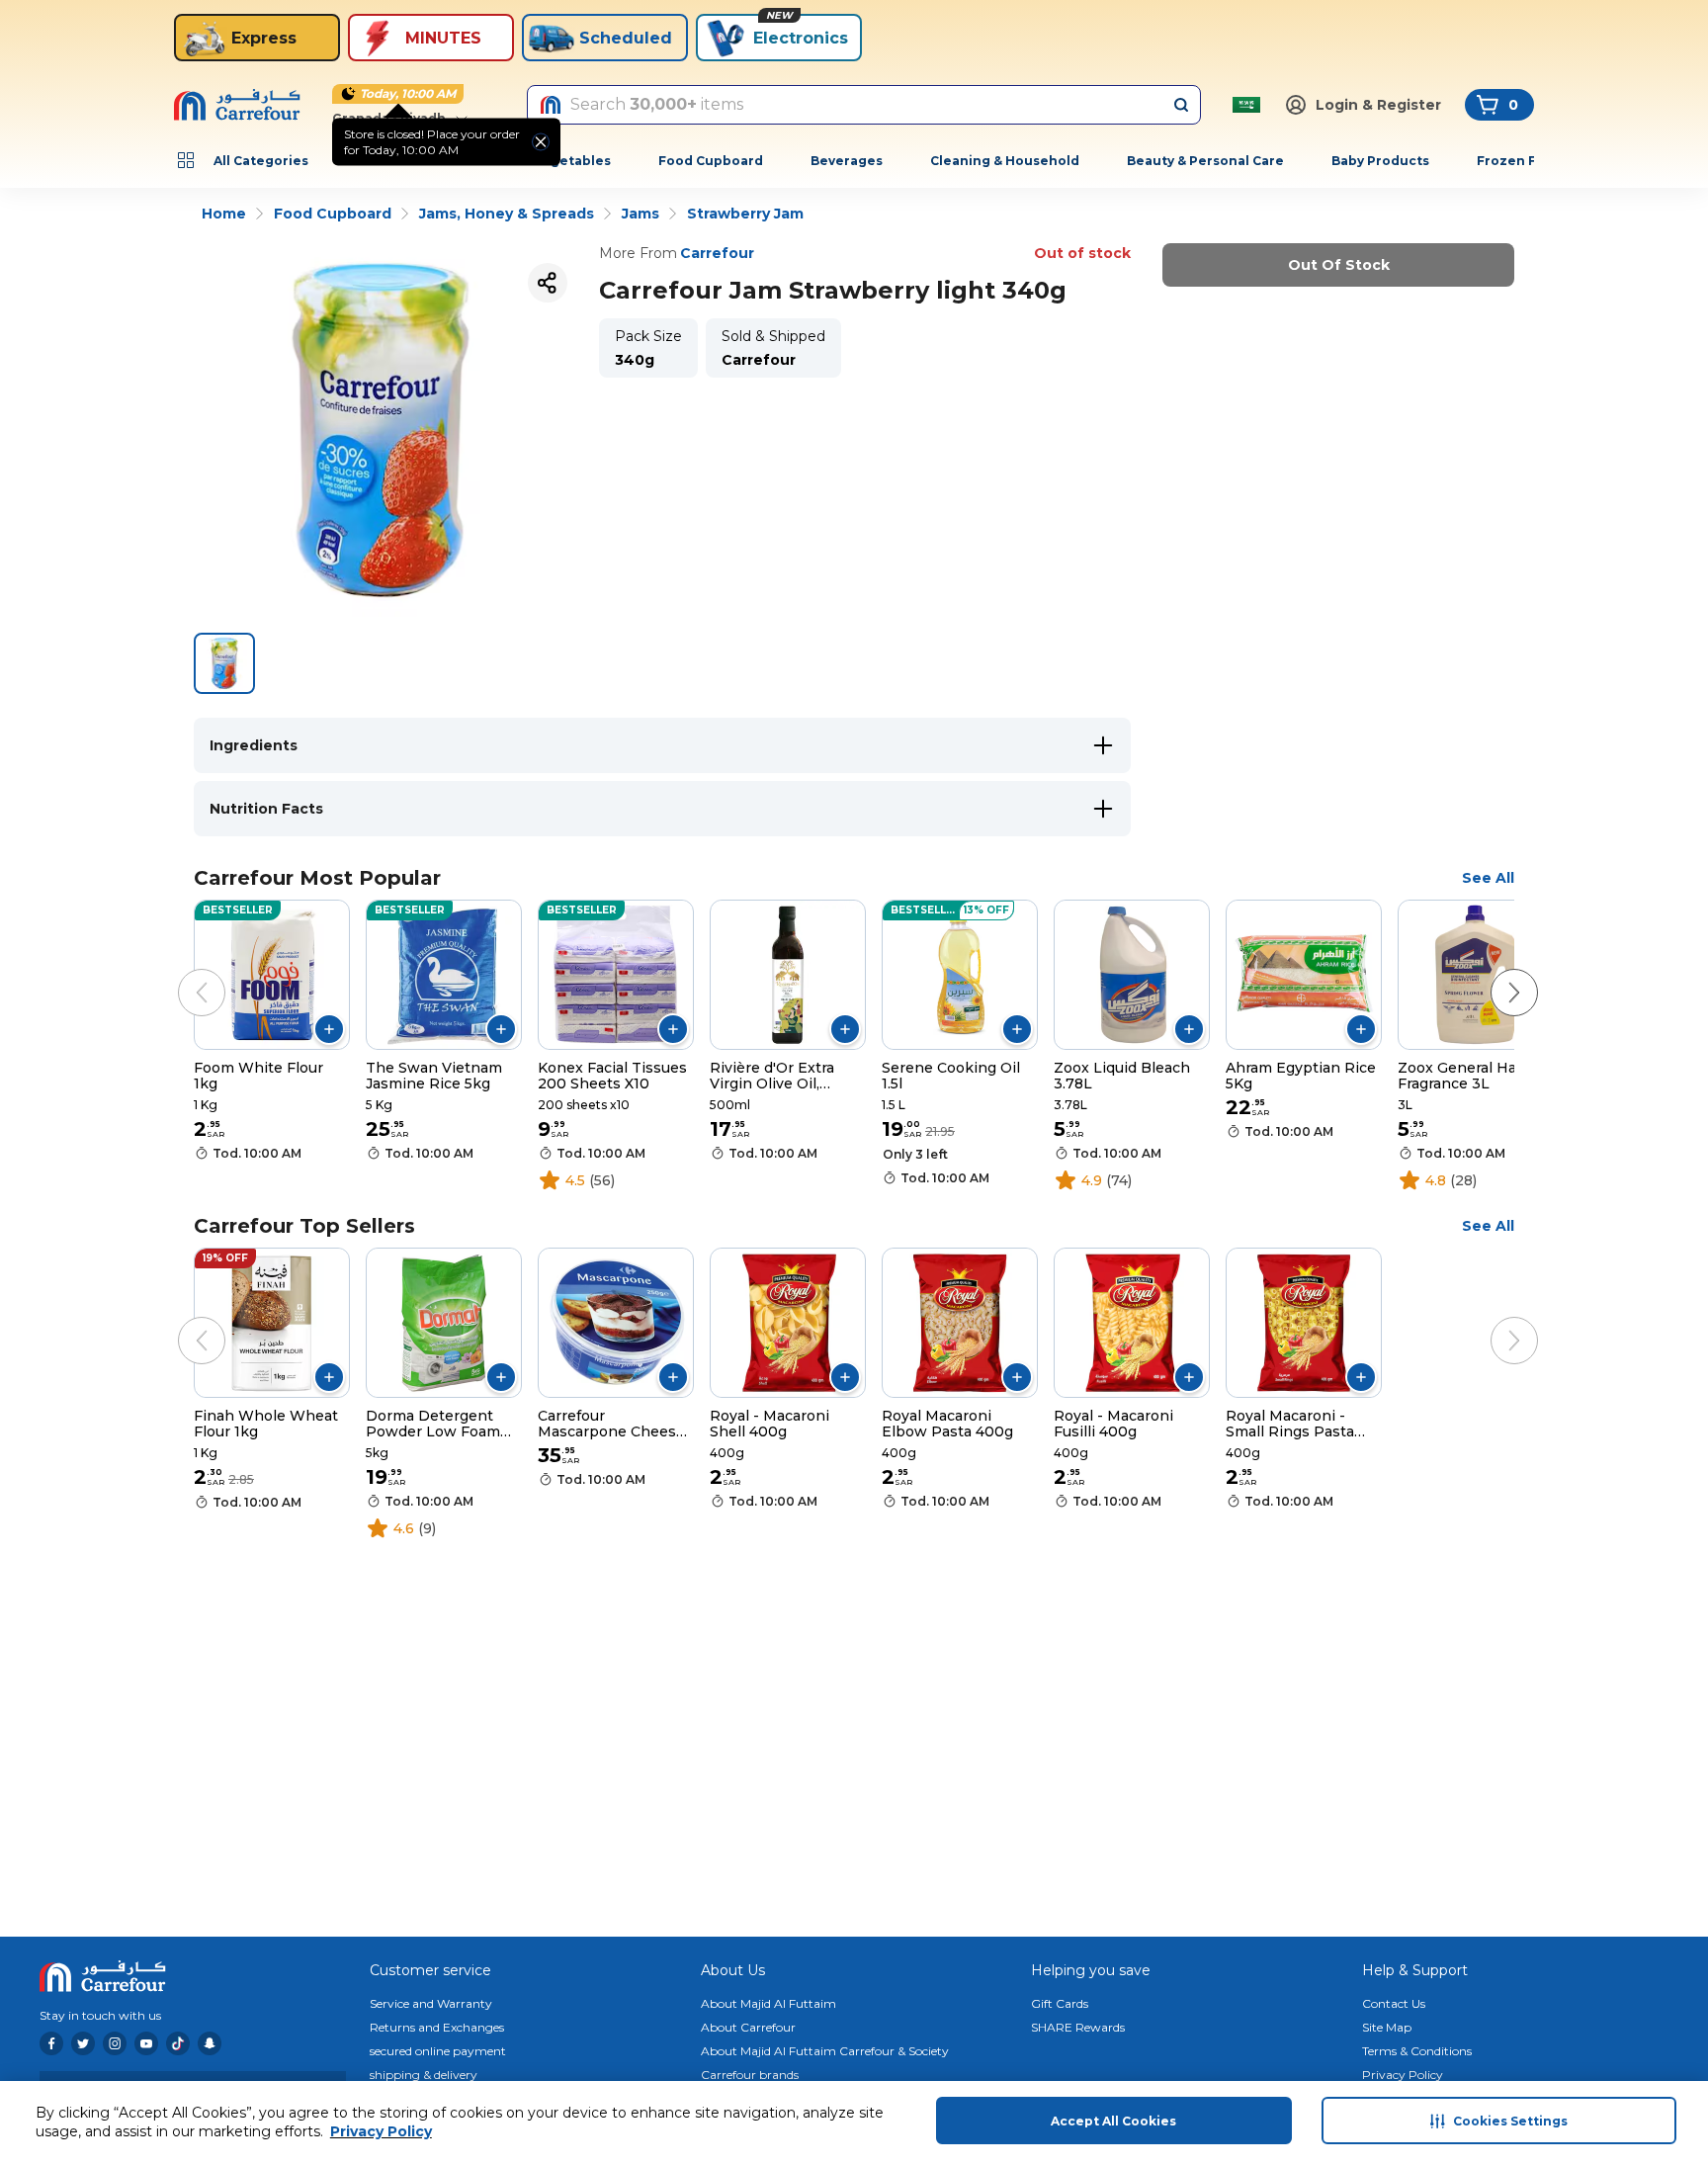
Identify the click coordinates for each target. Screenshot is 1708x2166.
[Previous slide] (182, 973)
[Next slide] (1494, 973)
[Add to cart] (329, 1029)
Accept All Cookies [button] (1113, 2121)
